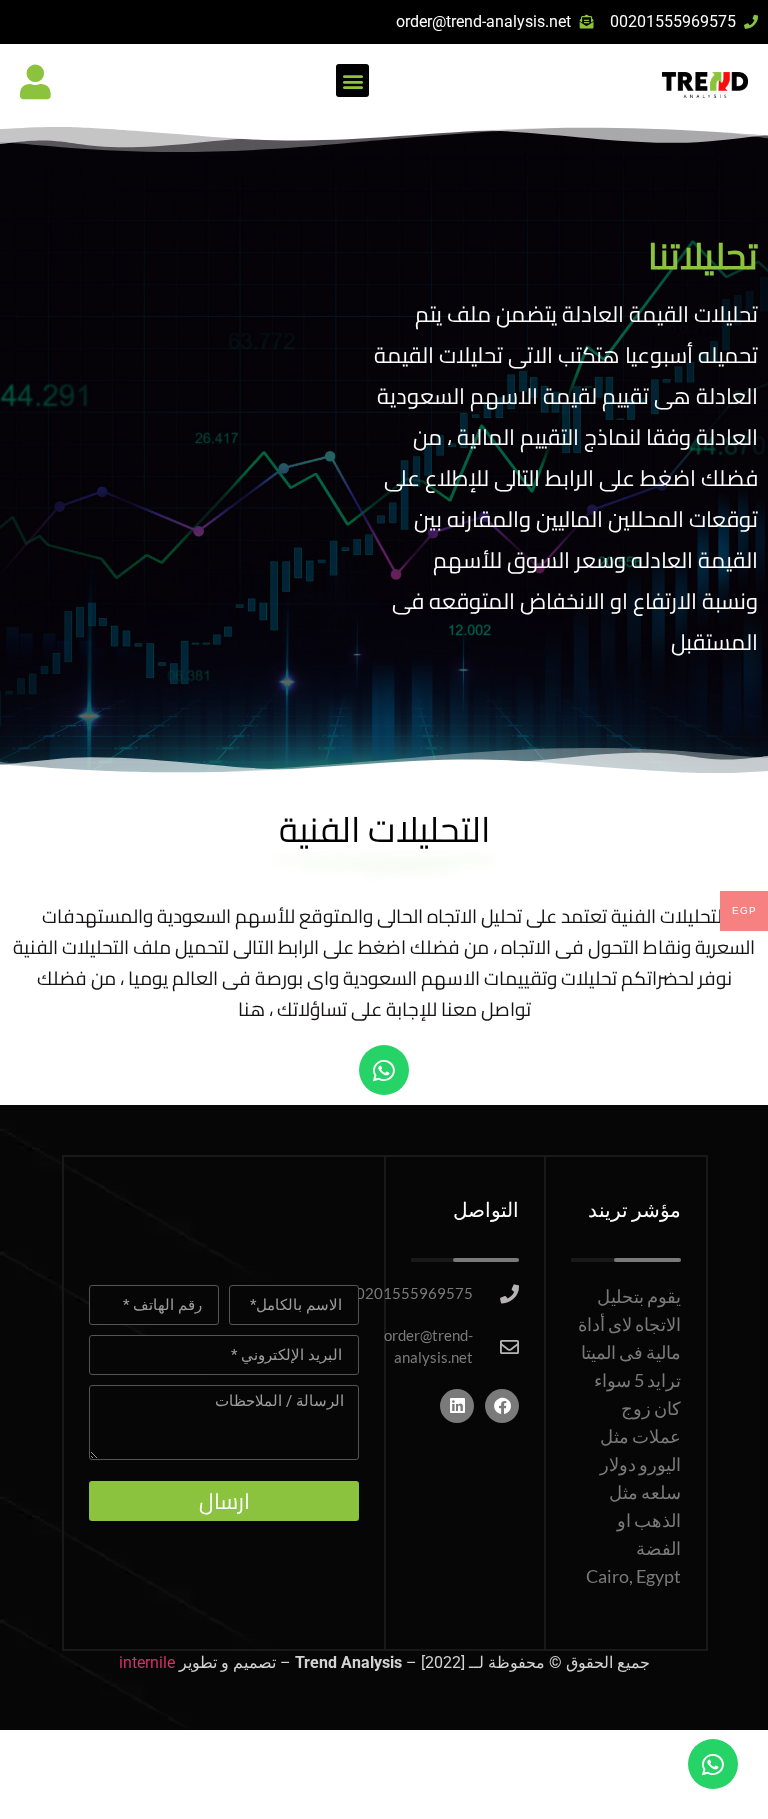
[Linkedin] (457, 1406)
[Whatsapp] (384, 1070)
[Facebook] (502, 1406)
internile (147, 1662)
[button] (352, 80)
